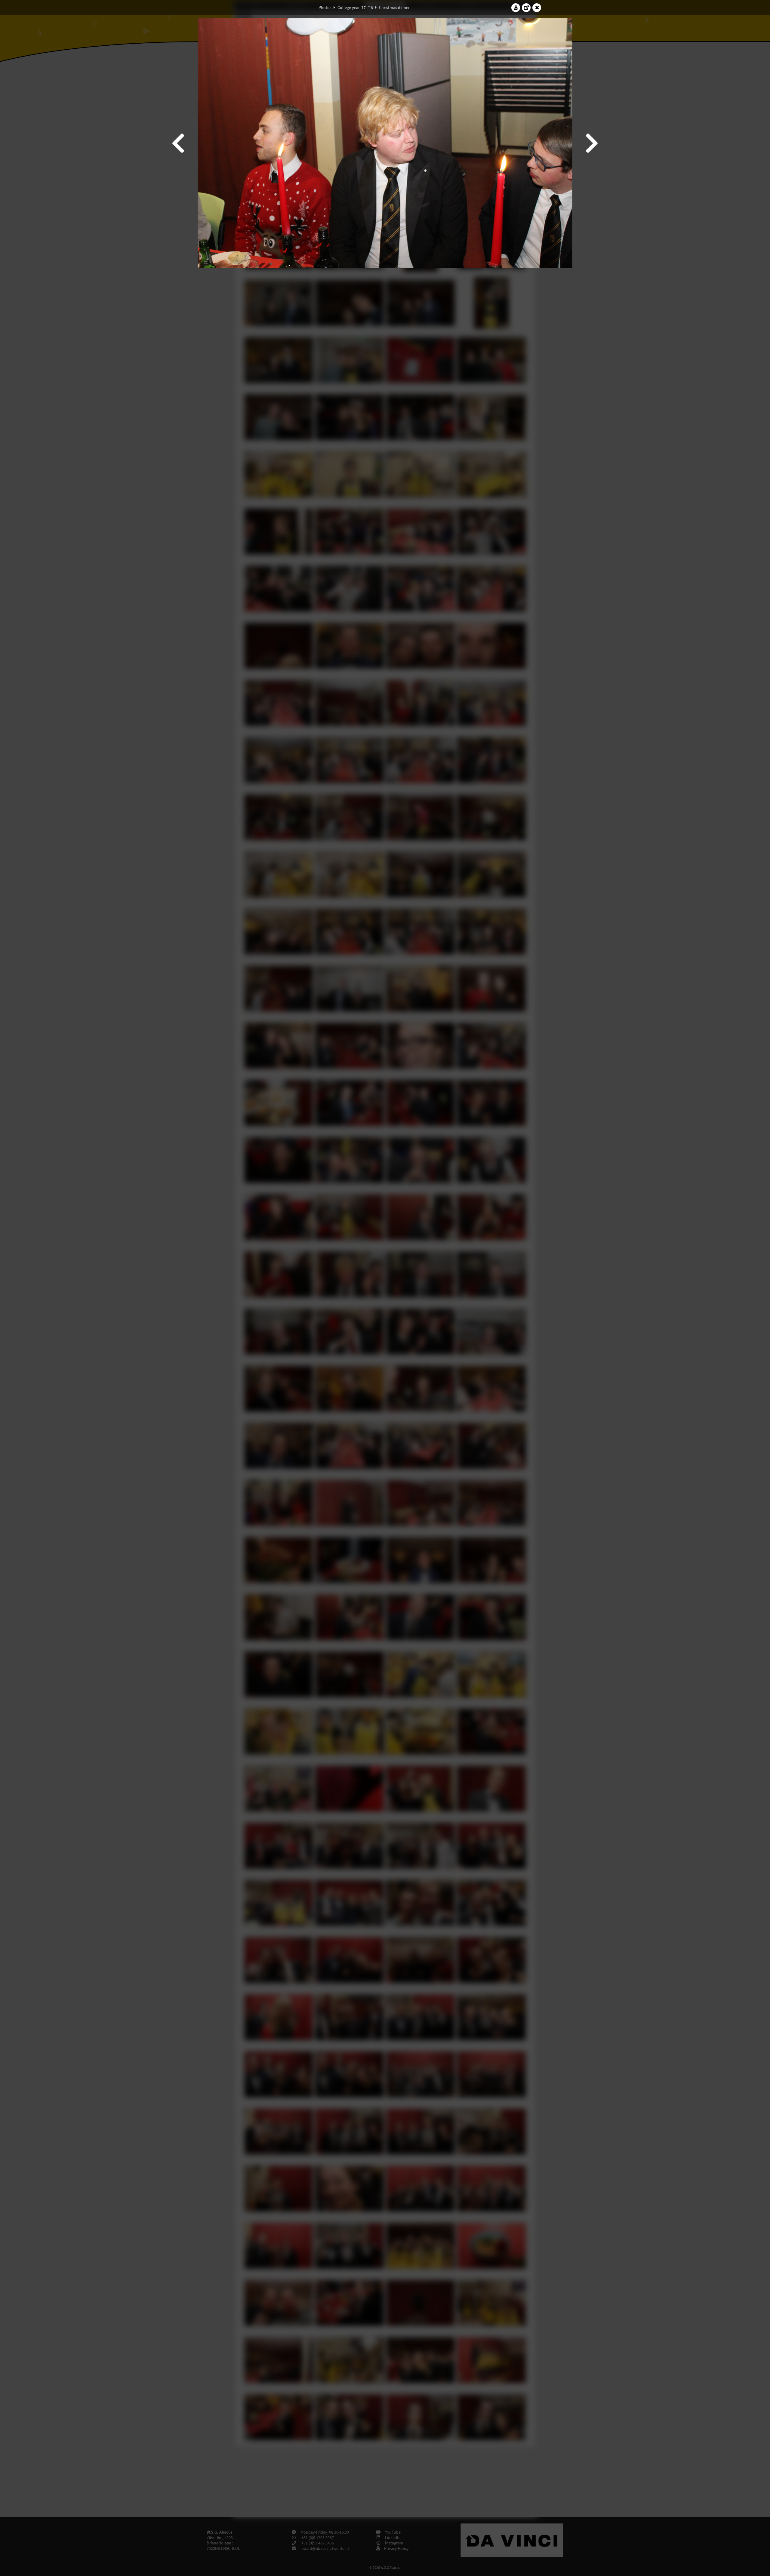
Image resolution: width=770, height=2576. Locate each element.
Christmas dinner (394, 8)
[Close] (537, 8)
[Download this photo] (516, 8)
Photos (325, 8)
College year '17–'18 (355, 8)
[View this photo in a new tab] (526, 8)
